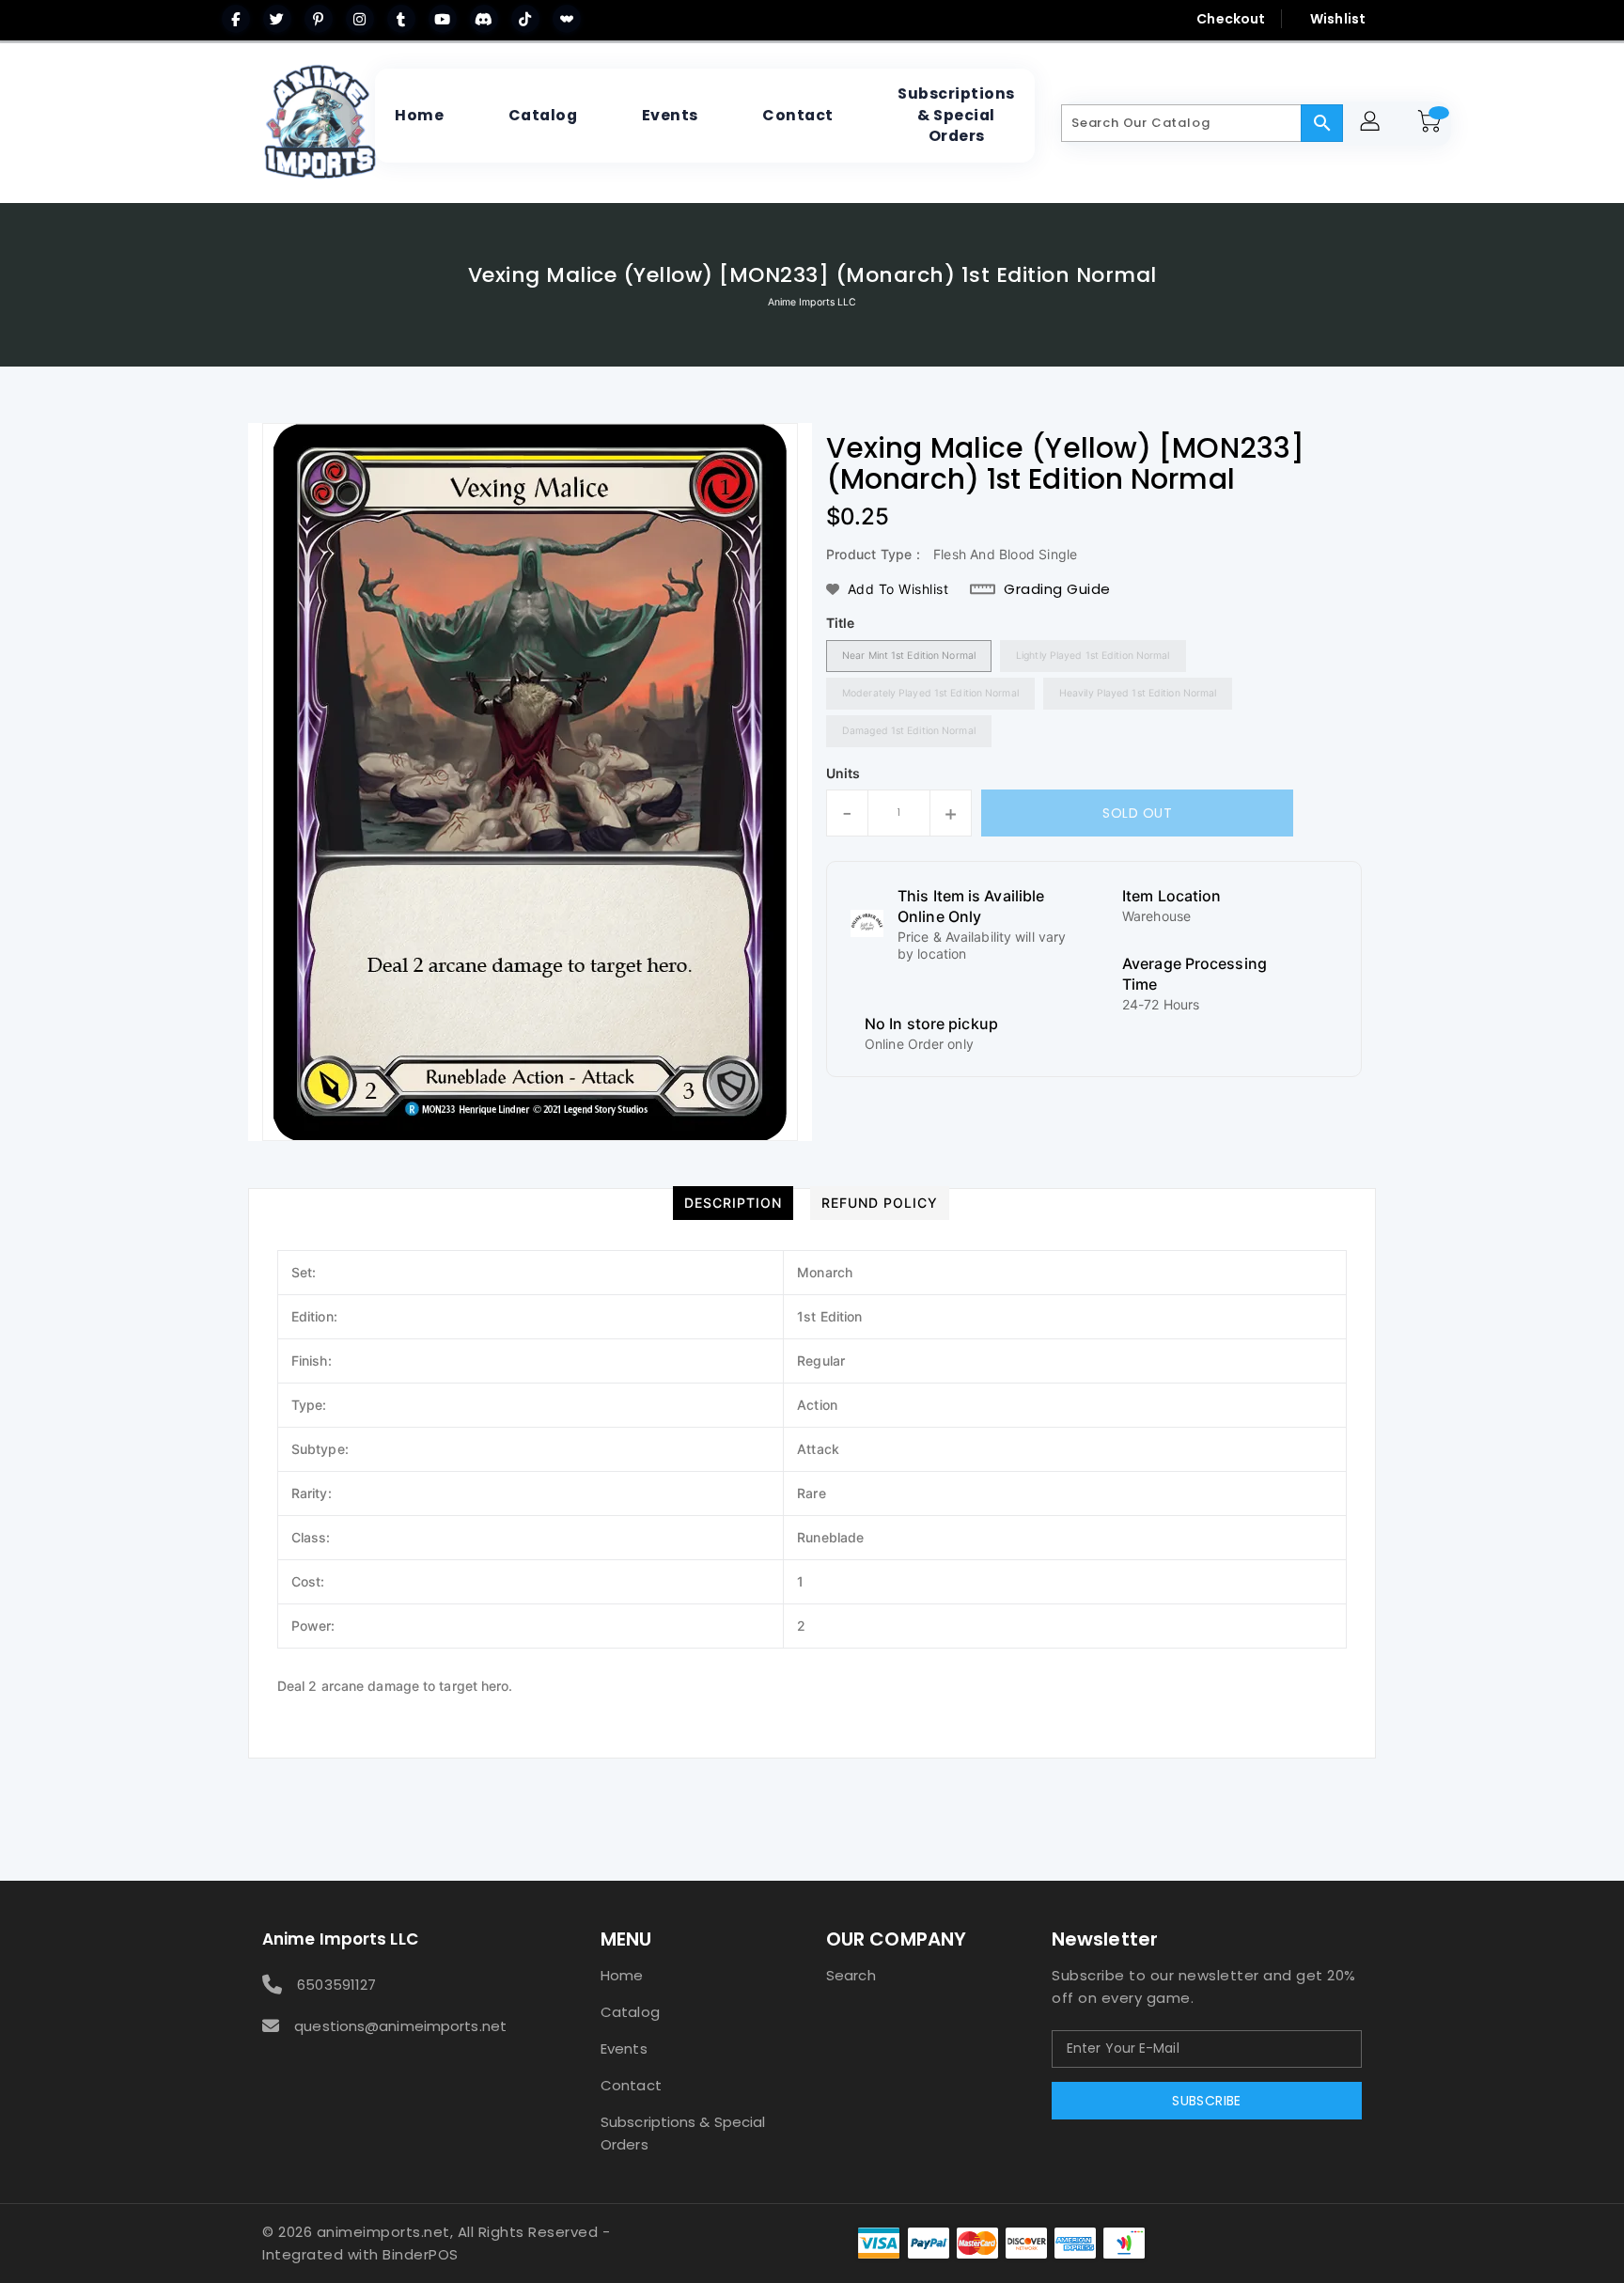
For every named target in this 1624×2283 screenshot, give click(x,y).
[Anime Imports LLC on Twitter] (277, 19)
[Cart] (1432, 123)
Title (841, 623)
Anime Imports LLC (812, 302)
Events (624, 2048)
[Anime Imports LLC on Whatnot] (567, 19)
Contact (631, 2085)
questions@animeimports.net (400, 2026)
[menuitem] (419, 116)
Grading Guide (1057, 589)
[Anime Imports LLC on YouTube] (443, 19)
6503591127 (336, 1985)
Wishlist (1338, 19)
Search (851, 1975)
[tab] (733, 1203)
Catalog (630, 2012)
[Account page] (1373, 124)
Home (622, 1975)
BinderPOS (421, 2254)
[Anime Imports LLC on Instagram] (360, 19)
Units (843, 774)
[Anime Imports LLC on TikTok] (525, 19)
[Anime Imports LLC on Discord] (484, 19)
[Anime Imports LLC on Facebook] (236, 19)
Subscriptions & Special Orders (683, 2133)
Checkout (1231, 19)
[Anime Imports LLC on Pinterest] (319, 19)
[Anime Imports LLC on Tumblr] (401, 19)
